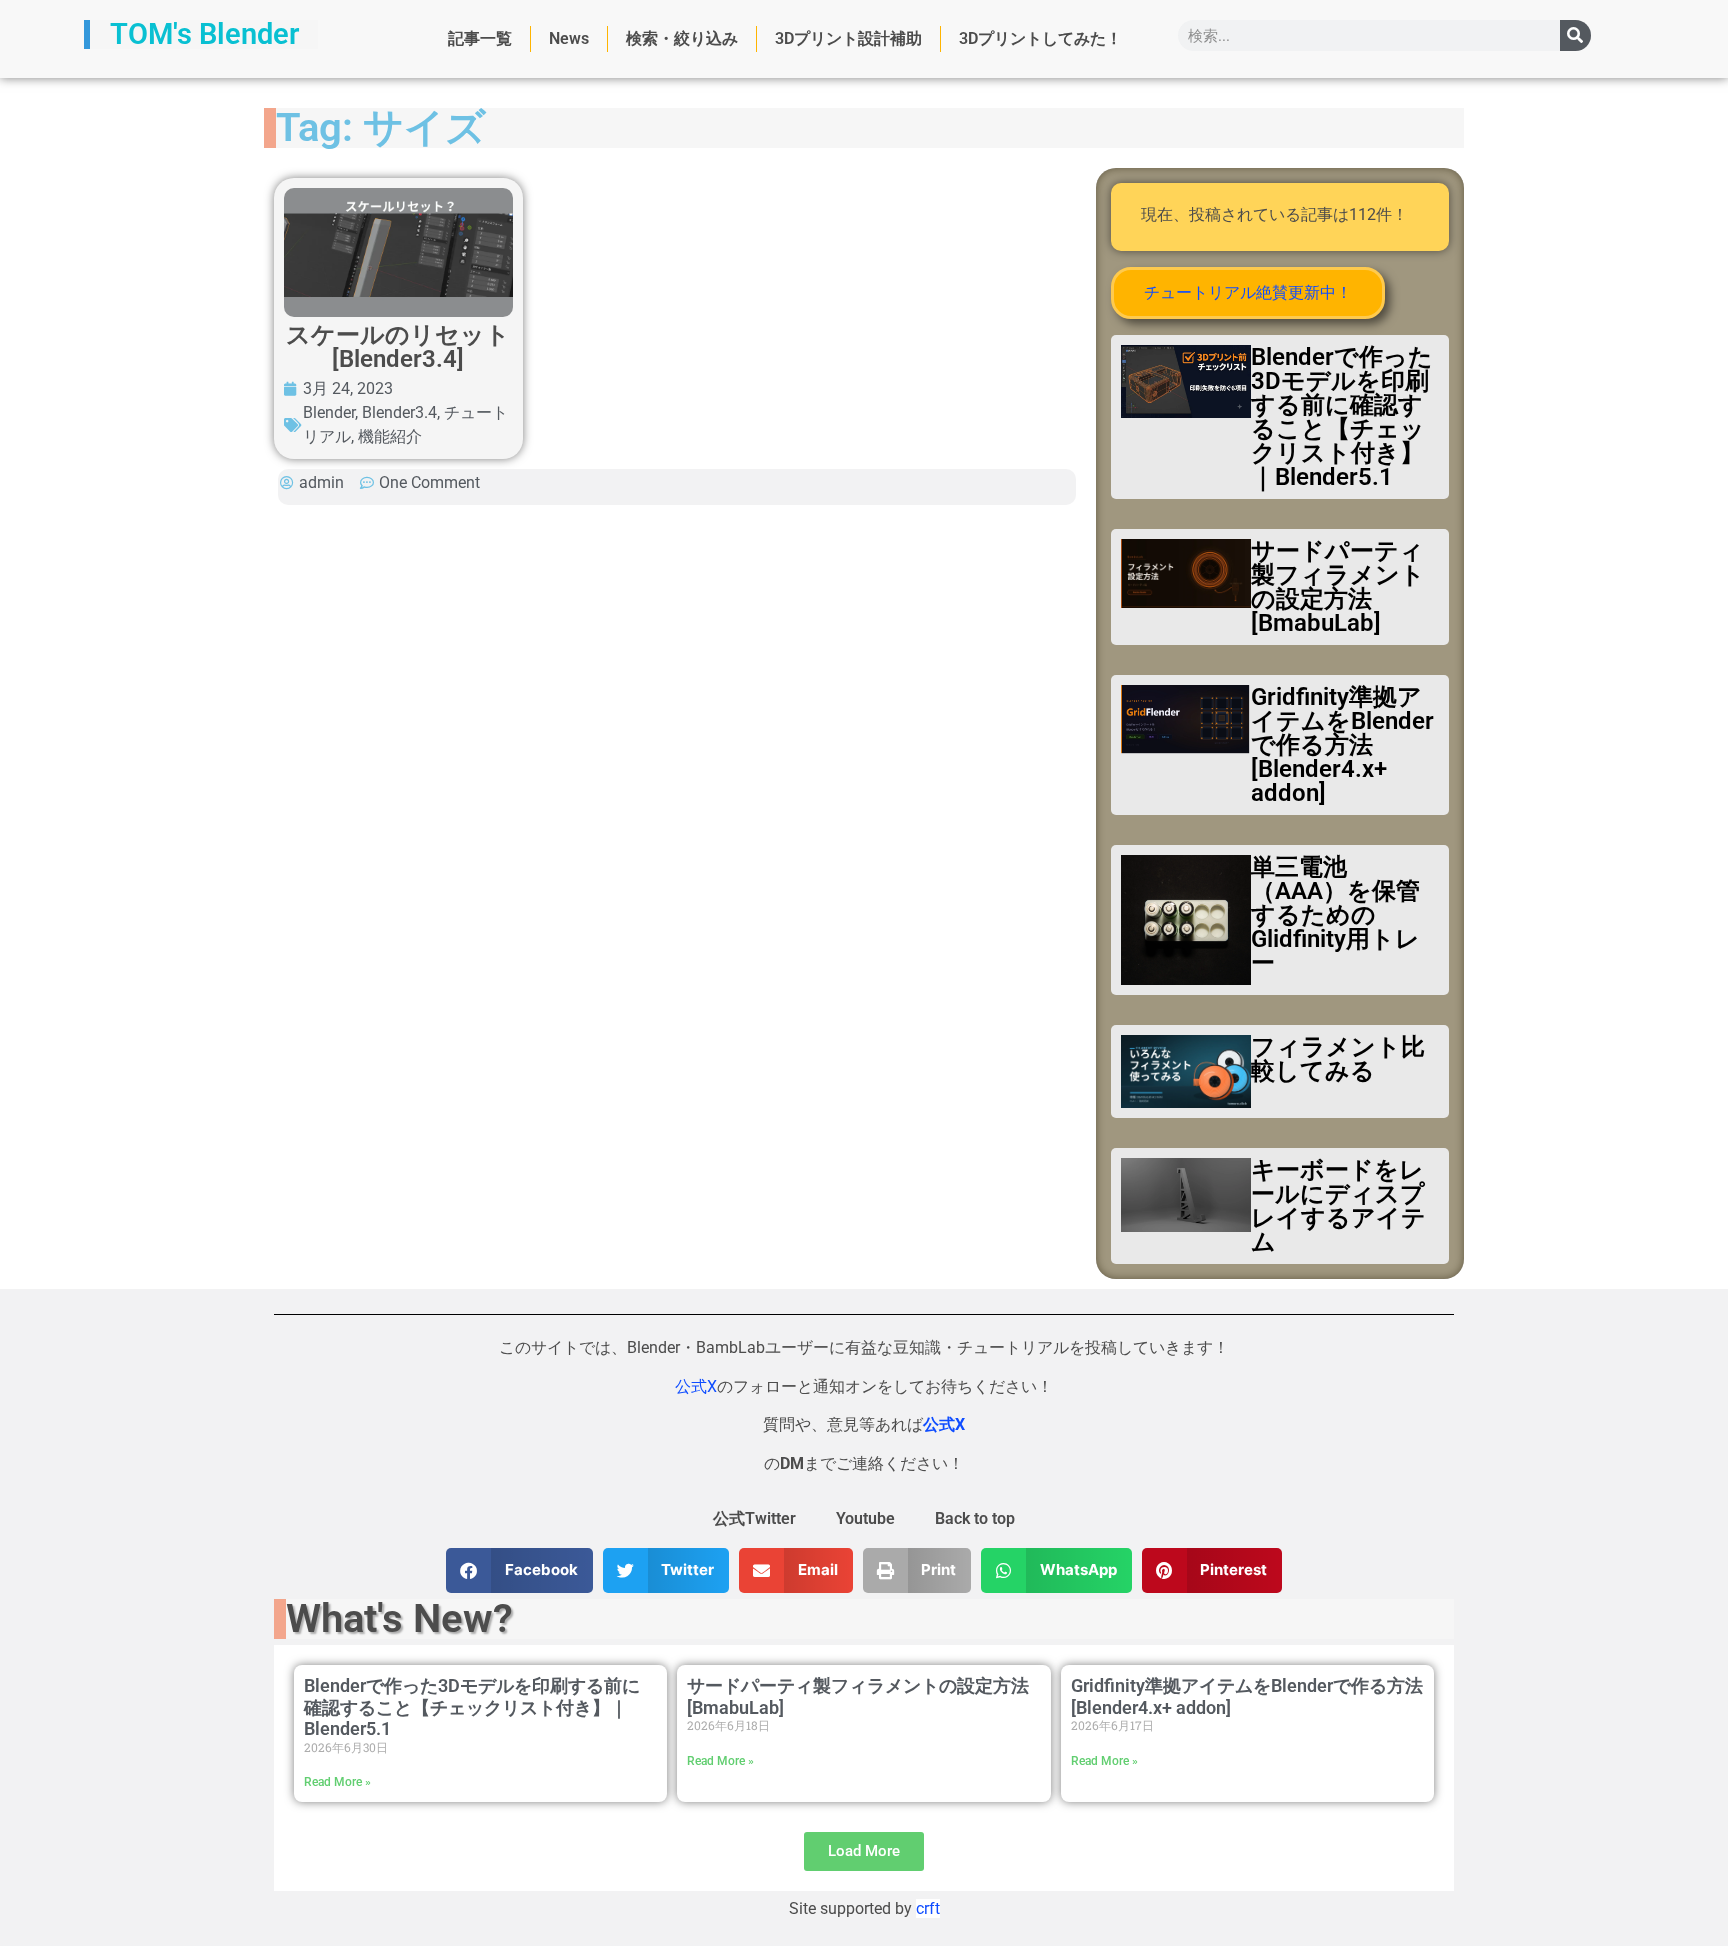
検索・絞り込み (682, 38)
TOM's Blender (204, 34)
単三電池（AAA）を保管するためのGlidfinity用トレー (1335, 915)
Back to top (975, 1518)
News (569, 38)
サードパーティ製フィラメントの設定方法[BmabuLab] (1338, 587)
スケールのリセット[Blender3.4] (398, 347)
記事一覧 (480, 38)
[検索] (1575, 35)
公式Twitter (754, 1518)
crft (928, 1908)
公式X (696, 1386)
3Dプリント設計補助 (848, 38)
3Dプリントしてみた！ (1040, 38)
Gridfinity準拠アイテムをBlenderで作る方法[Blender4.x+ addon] (1342, 745)
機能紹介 (390, 436)
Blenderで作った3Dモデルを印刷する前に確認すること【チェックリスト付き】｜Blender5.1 (1342, 417)
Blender (329, 412)
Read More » (337, 1782)
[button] (519, 1570)
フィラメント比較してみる (1338, 1059)
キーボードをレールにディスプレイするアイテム (1338, 1206)
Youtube (865, 1518)
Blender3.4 (399, 412)
